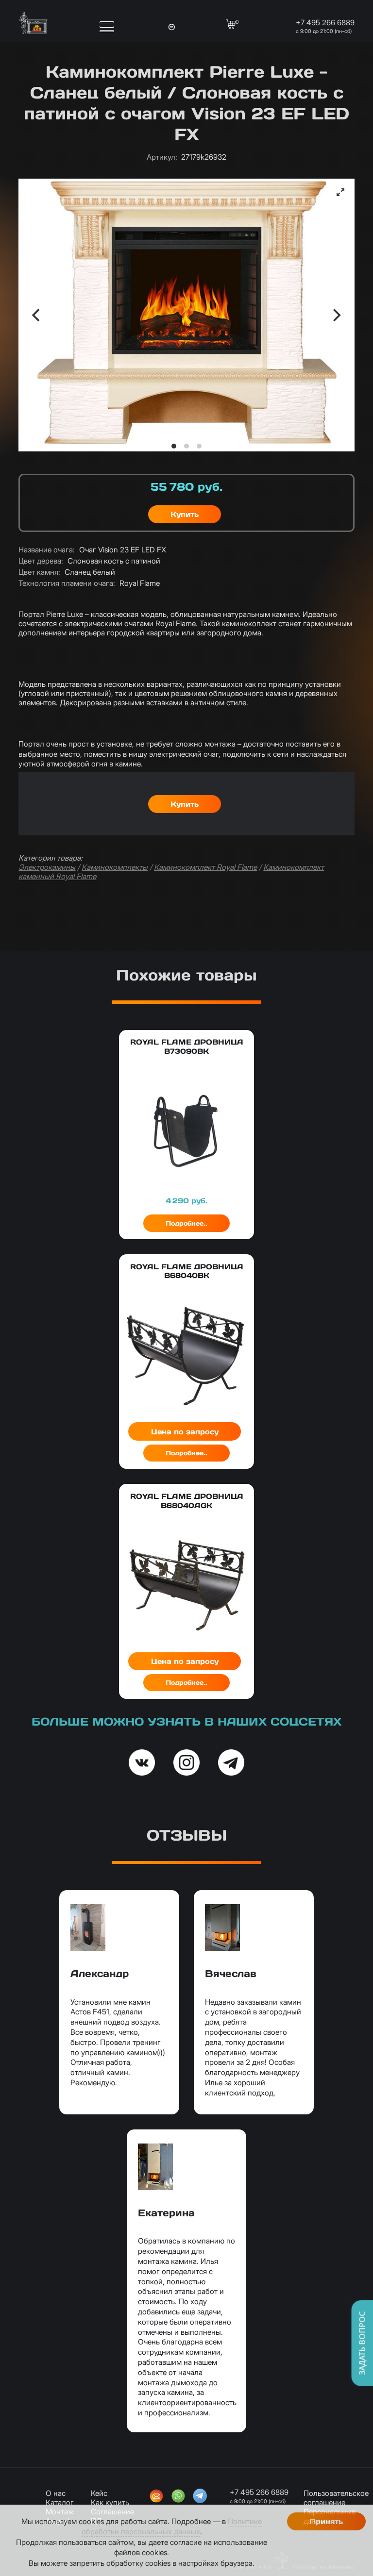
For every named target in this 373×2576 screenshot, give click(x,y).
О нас (56, 2493)
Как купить (110, 2502)
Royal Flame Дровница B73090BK (187, 1046)
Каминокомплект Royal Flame (205, 867)
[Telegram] (200, 2497)
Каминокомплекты (115, 867)
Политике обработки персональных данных (172, 2527)
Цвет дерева (41, 561)
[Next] (336, 315)
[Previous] (37, 315)
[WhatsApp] (178, 2497)
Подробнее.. (186, 1223)
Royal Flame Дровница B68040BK (187, 1271)
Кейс (99, 2493)
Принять (326, 2521)
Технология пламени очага (67, 583)
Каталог (60, 2502)
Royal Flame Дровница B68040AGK (187, 1501)
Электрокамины (47, 867)
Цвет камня (39, 572)
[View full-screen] (340, 192)
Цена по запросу (185, 1432)
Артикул (162, 157)
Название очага (47, 550)
